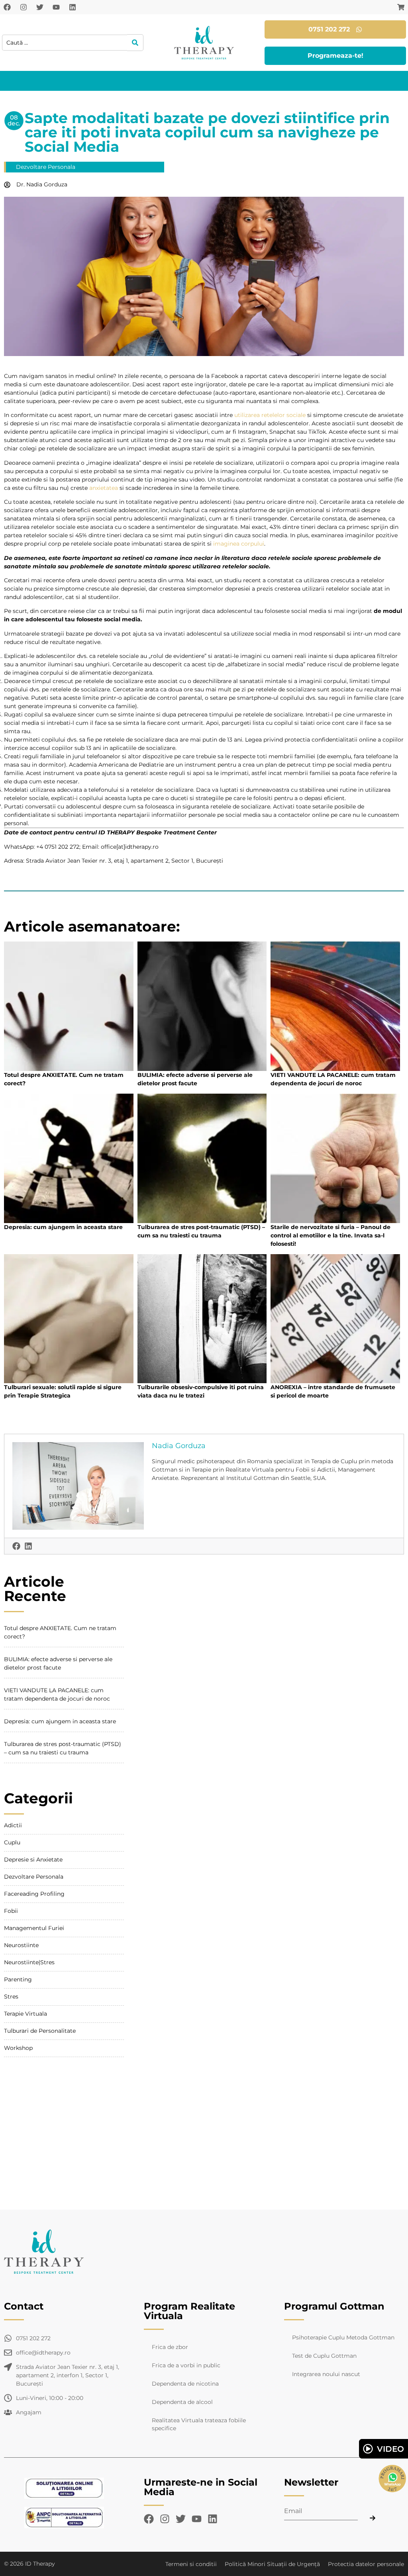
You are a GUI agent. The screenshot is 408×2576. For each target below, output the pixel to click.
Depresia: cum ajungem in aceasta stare (63, 1227)
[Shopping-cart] (401, 7)
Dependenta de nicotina (185, 2384)
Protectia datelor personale (366, 2564)
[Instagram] (24, 7)
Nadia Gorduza (179, 1446)
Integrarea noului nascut (326, 2374)
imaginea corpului (239, 544)
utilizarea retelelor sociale (270, 415)
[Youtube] (56, 7)
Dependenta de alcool (182, 2402)
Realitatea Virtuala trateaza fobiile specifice (199, 2424)
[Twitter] (40, 7)
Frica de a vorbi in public (186, 2365)
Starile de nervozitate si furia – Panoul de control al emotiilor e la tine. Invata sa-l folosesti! (331, 1235)
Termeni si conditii (191, 2564)
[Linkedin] (73, 7)
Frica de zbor (170, 2347)
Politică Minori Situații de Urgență (272, 2564)
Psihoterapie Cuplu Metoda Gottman (343, 2337)
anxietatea (104, 488)
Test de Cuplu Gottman (324, 2356)
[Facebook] (7, 7)
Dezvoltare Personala (46, 167)
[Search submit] (135, 43)
